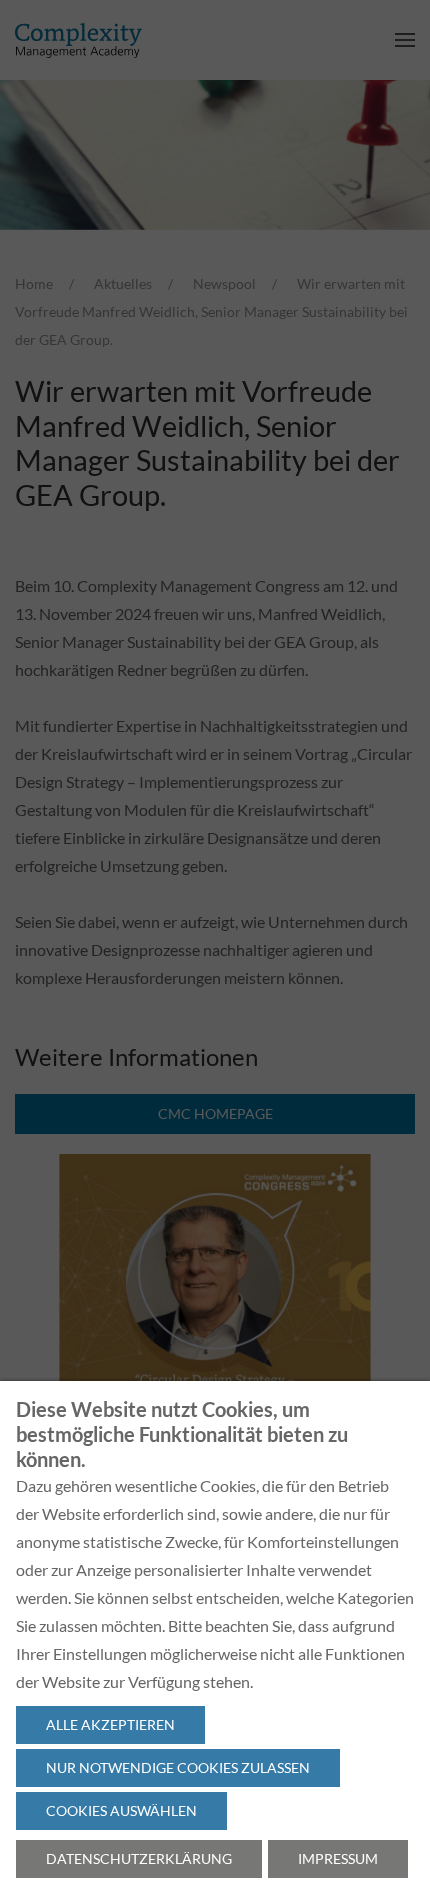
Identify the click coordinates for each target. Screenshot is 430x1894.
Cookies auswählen (121, 1810)
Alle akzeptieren (110, 1724)
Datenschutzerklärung (139, 1858)
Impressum (338, 1858)
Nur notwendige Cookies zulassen (178, 1767)
